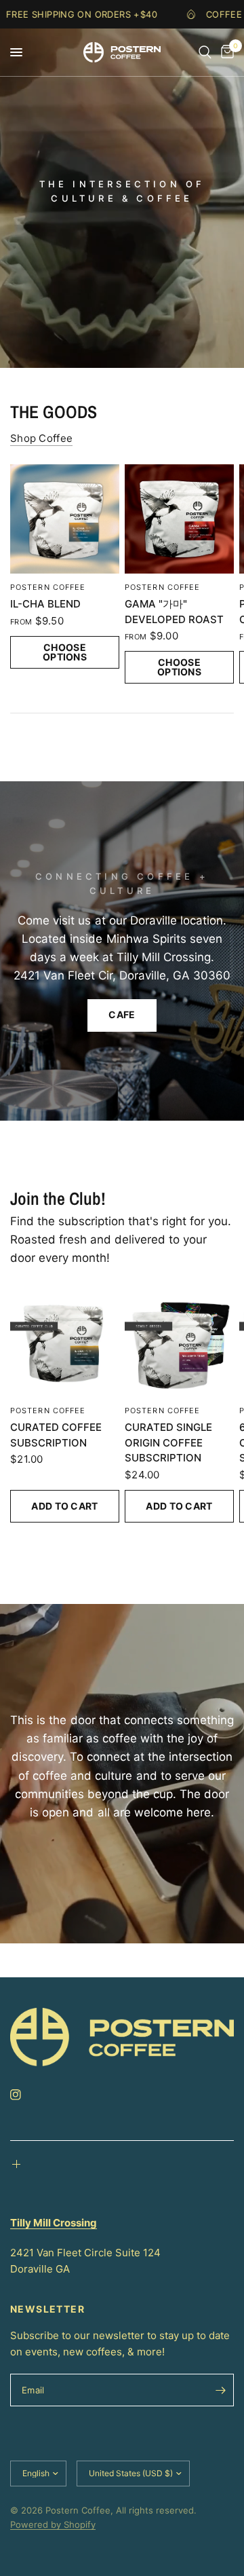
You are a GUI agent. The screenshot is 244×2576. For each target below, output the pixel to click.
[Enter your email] (220, 2390)
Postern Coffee (48, 587)
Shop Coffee (41, 438)
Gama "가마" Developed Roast (174, 612)
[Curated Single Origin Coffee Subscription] (179, 1342)
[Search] (205, 52)
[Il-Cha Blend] (65, 519)
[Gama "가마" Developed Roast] (179, 519)
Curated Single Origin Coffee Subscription (168, 1442)
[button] (122, 1015)
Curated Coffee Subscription (56, 1435)
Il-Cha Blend (45, 604)
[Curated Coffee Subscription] (65, 1342)
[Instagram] (25, 2095)
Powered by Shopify (53, 2524)
